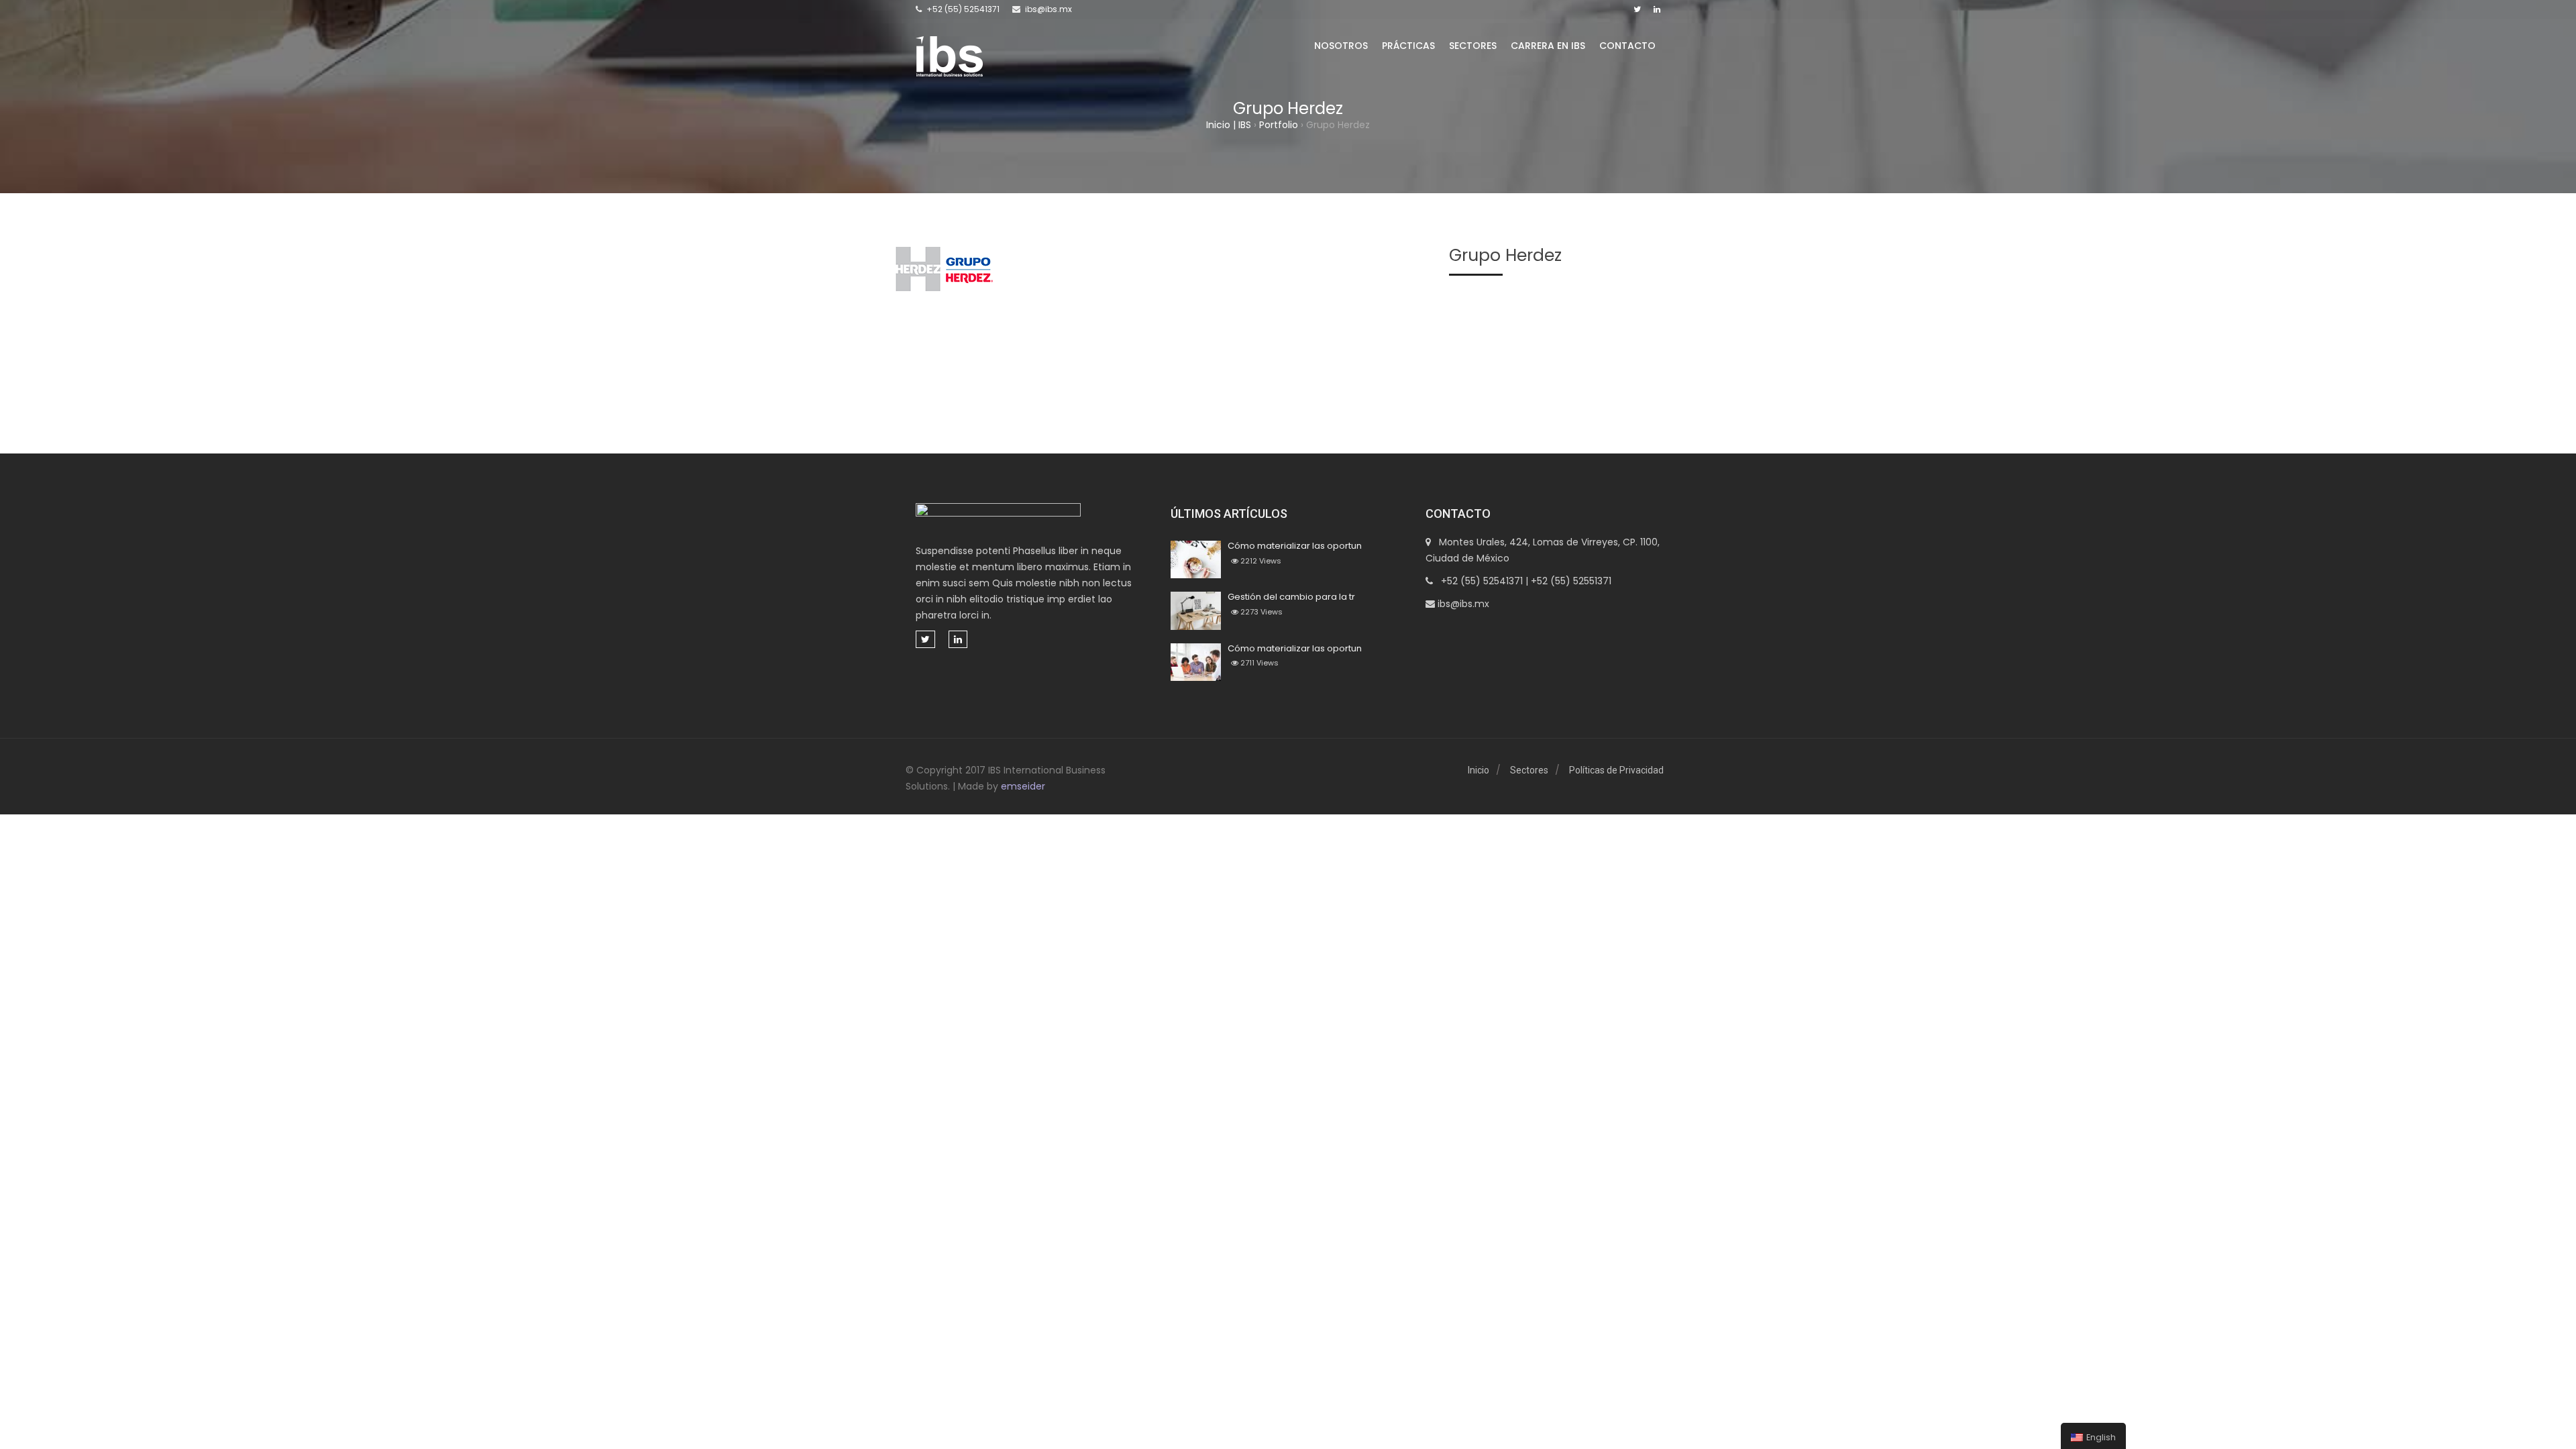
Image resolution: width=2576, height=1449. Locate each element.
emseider (1023, 786)
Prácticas (1408, 46)
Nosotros (1341, 46)
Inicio (1479, 770)
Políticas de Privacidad (1616, 770)
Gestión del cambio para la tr (1291, 597)
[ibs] (949, 56)
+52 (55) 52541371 (963, 9)
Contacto (1627, 46)
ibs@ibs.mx (1049, 9)
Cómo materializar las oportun (1295, 546)
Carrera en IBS (1548, 46)
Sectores (1473, 46)
